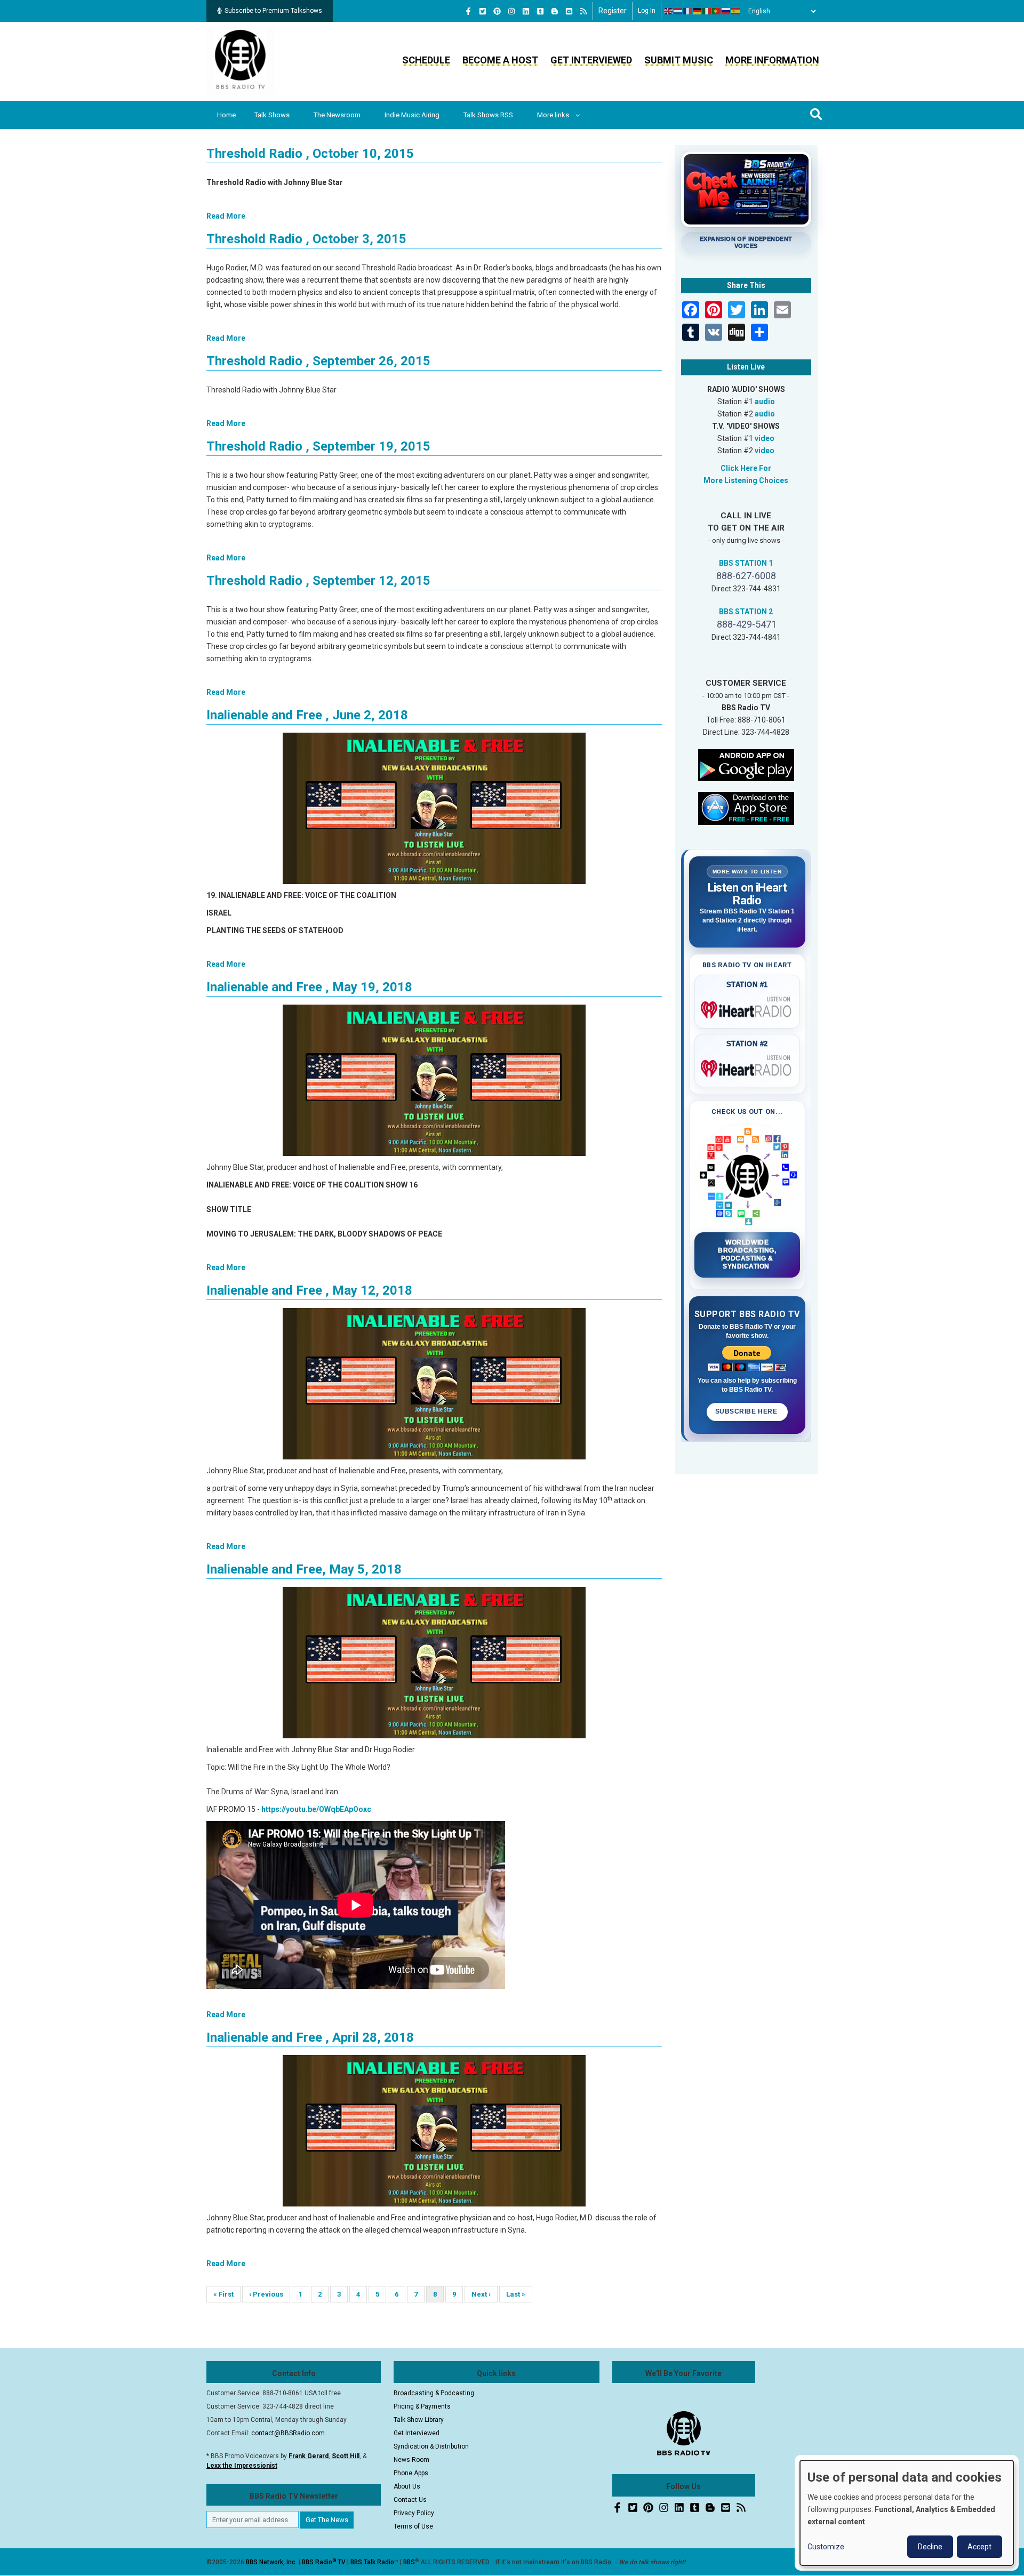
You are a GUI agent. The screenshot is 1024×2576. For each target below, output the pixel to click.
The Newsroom (337, 115)
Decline (930, 2547)
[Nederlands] (678, 11)
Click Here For (746, 468)
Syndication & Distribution (431, 2446)
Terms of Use (413, 2526)
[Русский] (726, 11)
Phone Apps (411, 2473)
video (765, 438)
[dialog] (907, 2513)
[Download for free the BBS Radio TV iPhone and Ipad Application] (746, 807)
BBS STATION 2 (746, 612)
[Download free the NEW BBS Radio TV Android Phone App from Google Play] (746, 764)
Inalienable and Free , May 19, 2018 (309, 987)
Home (226, 115)
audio (765, 402)
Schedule (426, 60)
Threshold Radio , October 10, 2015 (310, 154)
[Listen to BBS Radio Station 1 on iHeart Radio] (747, 1008)
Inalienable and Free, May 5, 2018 (304, 1569)
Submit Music (679, 60)
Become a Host (500, 60)
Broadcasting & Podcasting (434, 2393)
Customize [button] (826, 2547)
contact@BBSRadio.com (288, 2433)
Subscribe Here (747, 1411)
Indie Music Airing (412, 115)
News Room (411, 2460)
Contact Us (410, 2500)
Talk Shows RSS (488, 115)
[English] (669, 11)
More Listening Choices (746, 480)
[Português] (717, 11)
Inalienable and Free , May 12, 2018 (309, 1290)
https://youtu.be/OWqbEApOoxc (316, 1809)
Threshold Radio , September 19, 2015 (318, 446)
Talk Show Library (419, 2420)
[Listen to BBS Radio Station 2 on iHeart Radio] (747, 1066)
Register (613, 11)
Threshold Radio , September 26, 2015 (318, 361)
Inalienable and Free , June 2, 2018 (307, 715)
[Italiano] (707, 11)
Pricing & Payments (422, 2406)
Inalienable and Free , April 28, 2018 (310, 2037)
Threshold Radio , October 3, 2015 (306, 239)
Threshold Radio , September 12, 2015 (318, 581)
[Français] (688, 11)
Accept (979, 2547)
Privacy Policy (414, 2513)
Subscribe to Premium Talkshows (273, 11)
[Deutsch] (698, 11)
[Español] (736, 11)
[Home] (241, 61)
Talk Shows (272, 115)
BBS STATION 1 (746, 563)
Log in (647, 11)
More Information (772, 60)
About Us (407, 2486)
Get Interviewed (591, 60)
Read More (226, 216)
